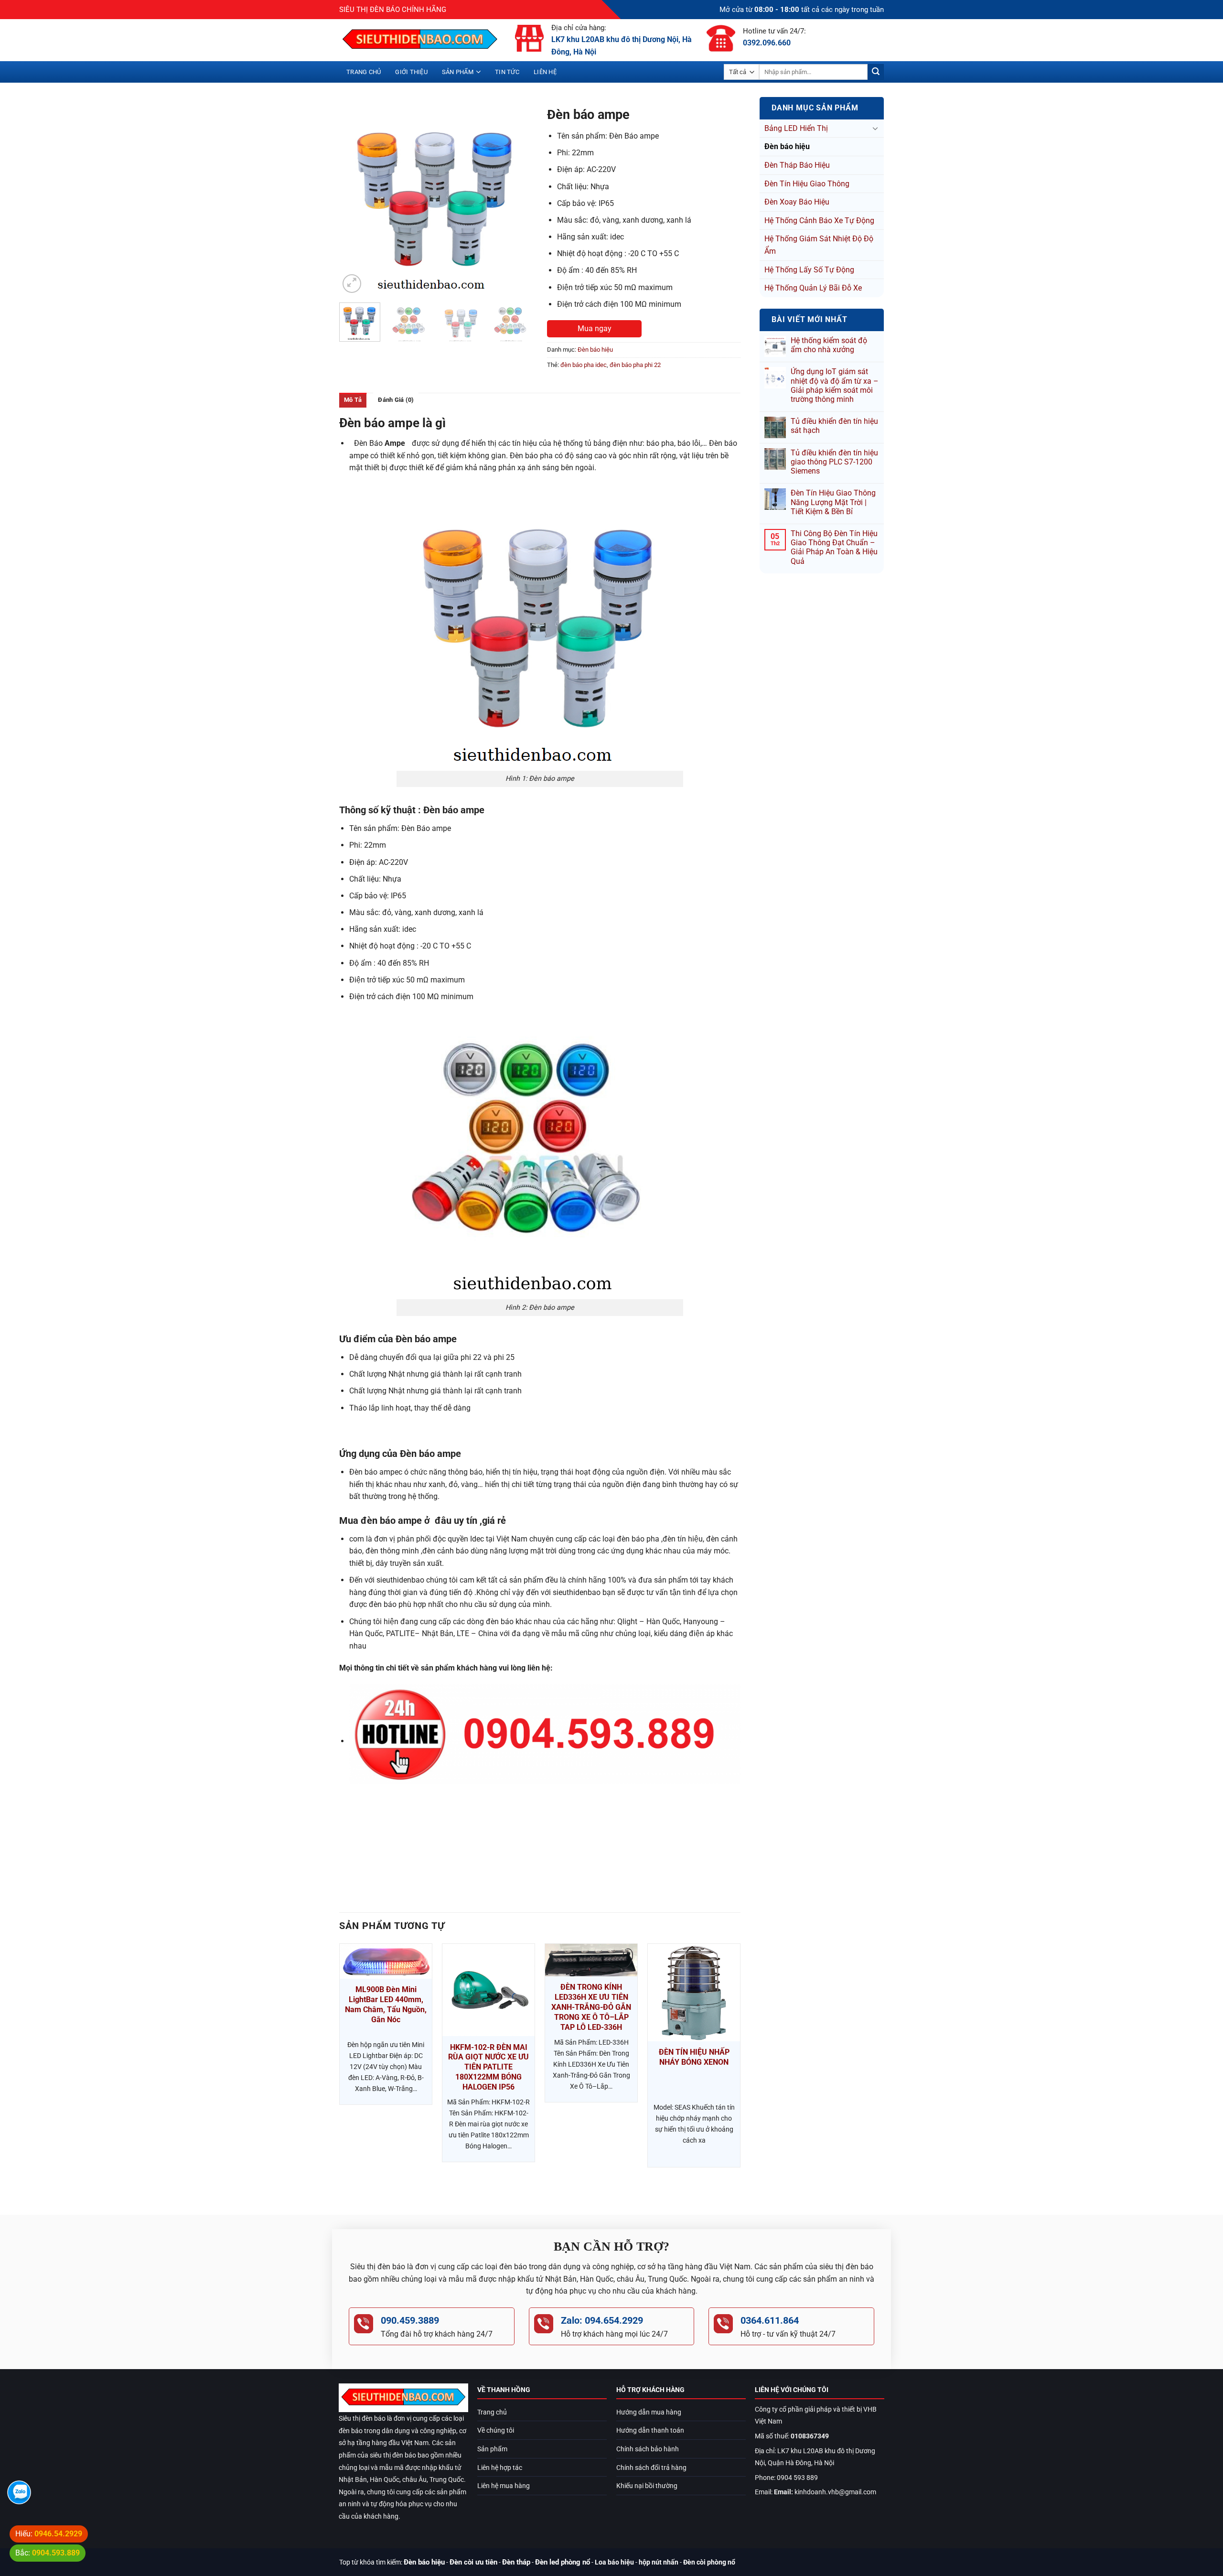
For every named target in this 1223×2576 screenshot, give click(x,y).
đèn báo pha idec (584, 365)
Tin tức (507, 72)
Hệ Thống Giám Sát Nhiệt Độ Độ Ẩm (819, 245)
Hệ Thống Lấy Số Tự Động (809, 270)
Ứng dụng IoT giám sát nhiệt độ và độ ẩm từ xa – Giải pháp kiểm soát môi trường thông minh (835, 385)
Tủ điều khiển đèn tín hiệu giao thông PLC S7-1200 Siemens (834, 462)
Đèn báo (380, 443)
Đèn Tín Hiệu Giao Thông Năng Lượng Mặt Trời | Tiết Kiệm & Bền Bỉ (833, 502)
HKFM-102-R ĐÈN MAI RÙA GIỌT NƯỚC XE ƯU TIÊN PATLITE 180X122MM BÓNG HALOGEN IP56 (488, 2067)
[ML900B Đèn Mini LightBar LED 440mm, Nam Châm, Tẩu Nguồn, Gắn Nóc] (386, 1961)
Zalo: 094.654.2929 (602, 2320)
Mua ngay (595, 329)
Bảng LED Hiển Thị (796, 128)
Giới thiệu (411, 72)
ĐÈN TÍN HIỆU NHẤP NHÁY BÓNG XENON (694, 2057)
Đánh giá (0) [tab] (396, 400)
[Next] (517, 199)
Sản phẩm (458, 72)
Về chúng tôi (496, 2430)
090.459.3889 (410, 2320)
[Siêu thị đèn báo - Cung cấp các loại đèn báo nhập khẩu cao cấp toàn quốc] (420, 40)
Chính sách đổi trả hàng (651, 2468)
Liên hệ (545, 72)
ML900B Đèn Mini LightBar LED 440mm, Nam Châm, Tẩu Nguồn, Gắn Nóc (386, 2004)
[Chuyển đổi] (875, 128)
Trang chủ (364, 72)
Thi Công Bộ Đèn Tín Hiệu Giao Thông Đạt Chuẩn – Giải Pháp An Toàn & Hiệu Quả (834, 547)
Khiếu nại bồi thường (647, 2486)
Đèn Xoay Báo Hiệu (797, 202)
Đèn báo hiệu (787, 146)
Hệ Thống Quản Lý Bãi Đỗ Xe (813, 288)
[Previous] (355, 199)
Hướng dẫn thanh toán (650, 2430)
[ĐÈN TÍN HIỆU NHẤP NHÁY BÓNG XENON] (694, 1993)
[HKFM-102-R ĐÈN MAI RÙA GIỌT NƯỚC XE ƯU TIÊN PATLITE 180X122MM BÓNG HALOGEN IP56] (488, 1990)
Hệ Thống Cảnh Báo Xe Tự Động (819, 221)
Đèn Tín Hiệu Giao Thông (807, 184)
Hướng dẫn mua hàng (649, 2412)
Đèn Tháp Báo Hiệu (797, 165)
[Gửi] (876, 72)
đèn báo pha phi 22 (635, 365)
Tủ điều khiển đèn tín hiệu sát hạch (834, 426)
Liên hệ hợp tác (500, 2468)
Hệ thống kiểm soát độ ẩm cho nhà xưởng (829, 345)
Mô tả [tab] (353, 400)
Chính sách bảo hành (648, 2449)
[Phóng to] (352, 284)
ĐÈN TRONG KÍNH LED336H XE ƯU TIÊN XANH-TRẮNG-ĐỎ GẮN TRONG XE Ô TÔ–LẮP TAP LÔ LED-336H (591, 2007)
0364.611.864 (770, 2320)
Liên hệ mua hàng (504, 2486)
